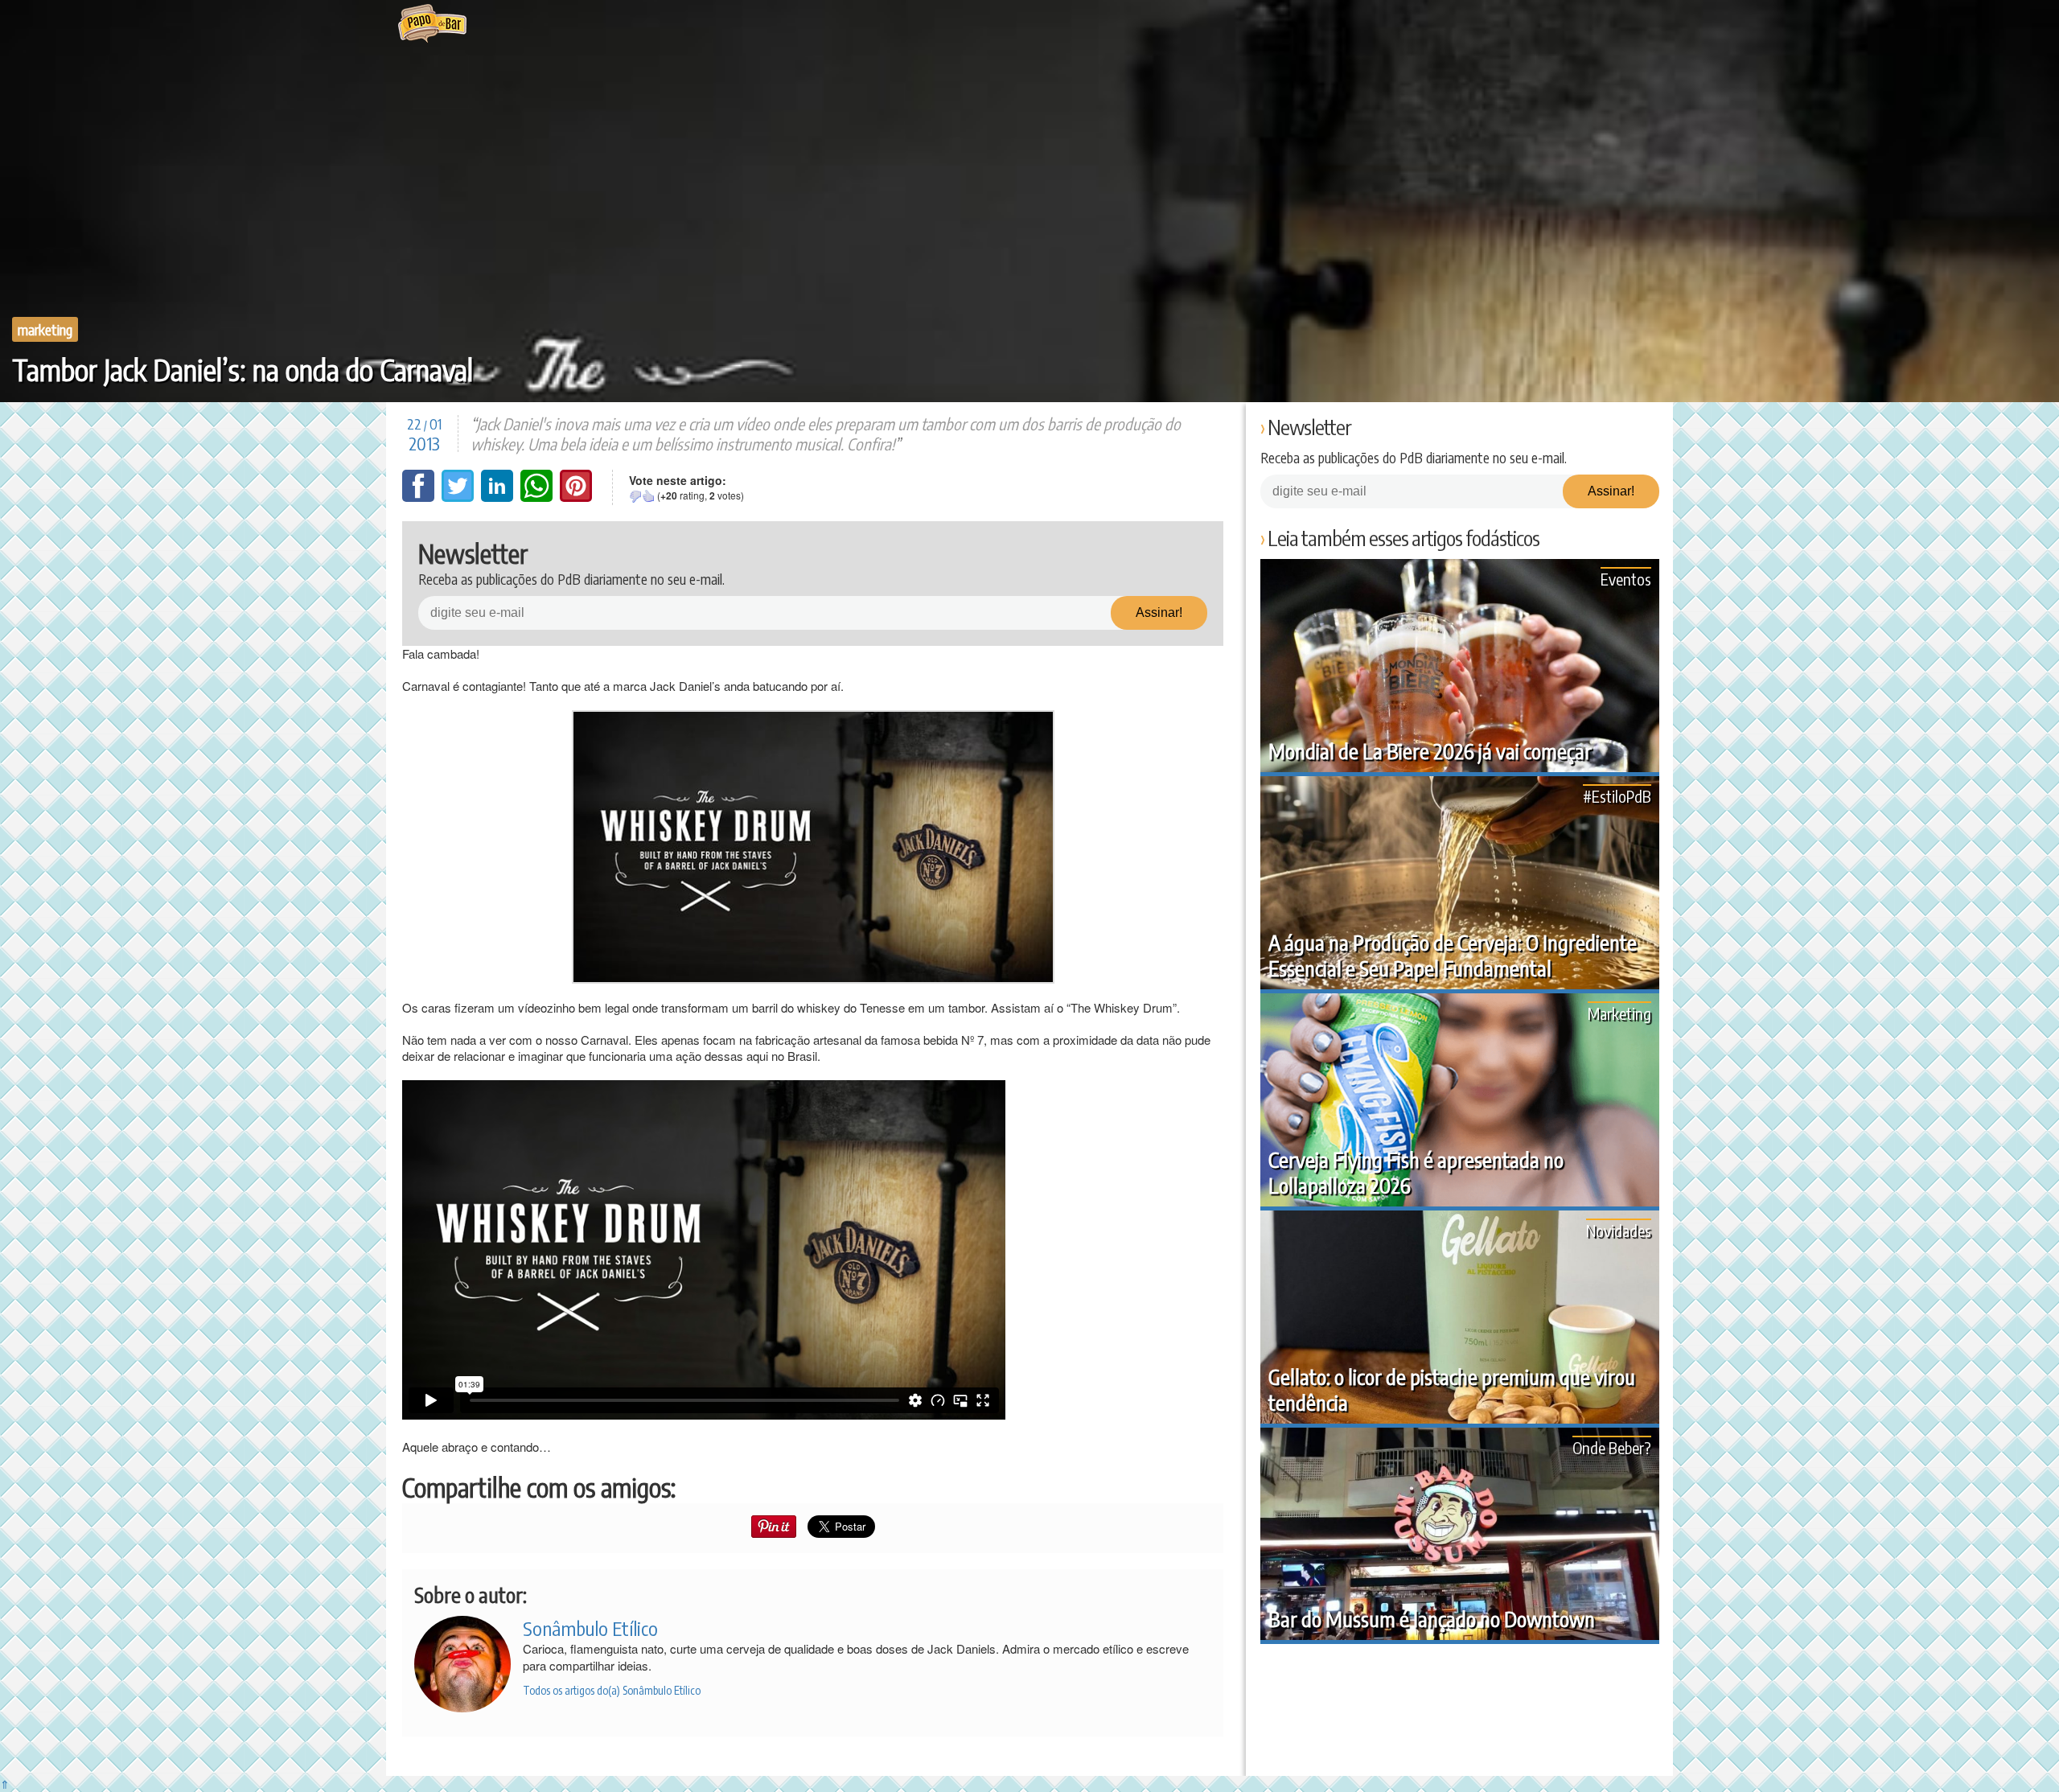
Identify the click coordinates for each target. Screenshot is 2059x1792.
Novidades (1619, 1230)
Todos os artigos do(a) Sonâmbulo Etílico (612, 1690)
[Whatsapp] (538, 497)
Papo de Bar (432, 24)
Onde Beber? (1612, 1447)
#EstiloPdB (1617, 796)
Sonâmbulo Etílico (590, 1628)
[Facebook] (420, 497)
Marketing (45, 329)
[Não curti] (635, 496)
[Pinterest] (576, 497)
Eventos (1626, 579)
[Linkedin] (499, 497)
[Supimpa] (648, 496)
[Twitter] (459, 497)
